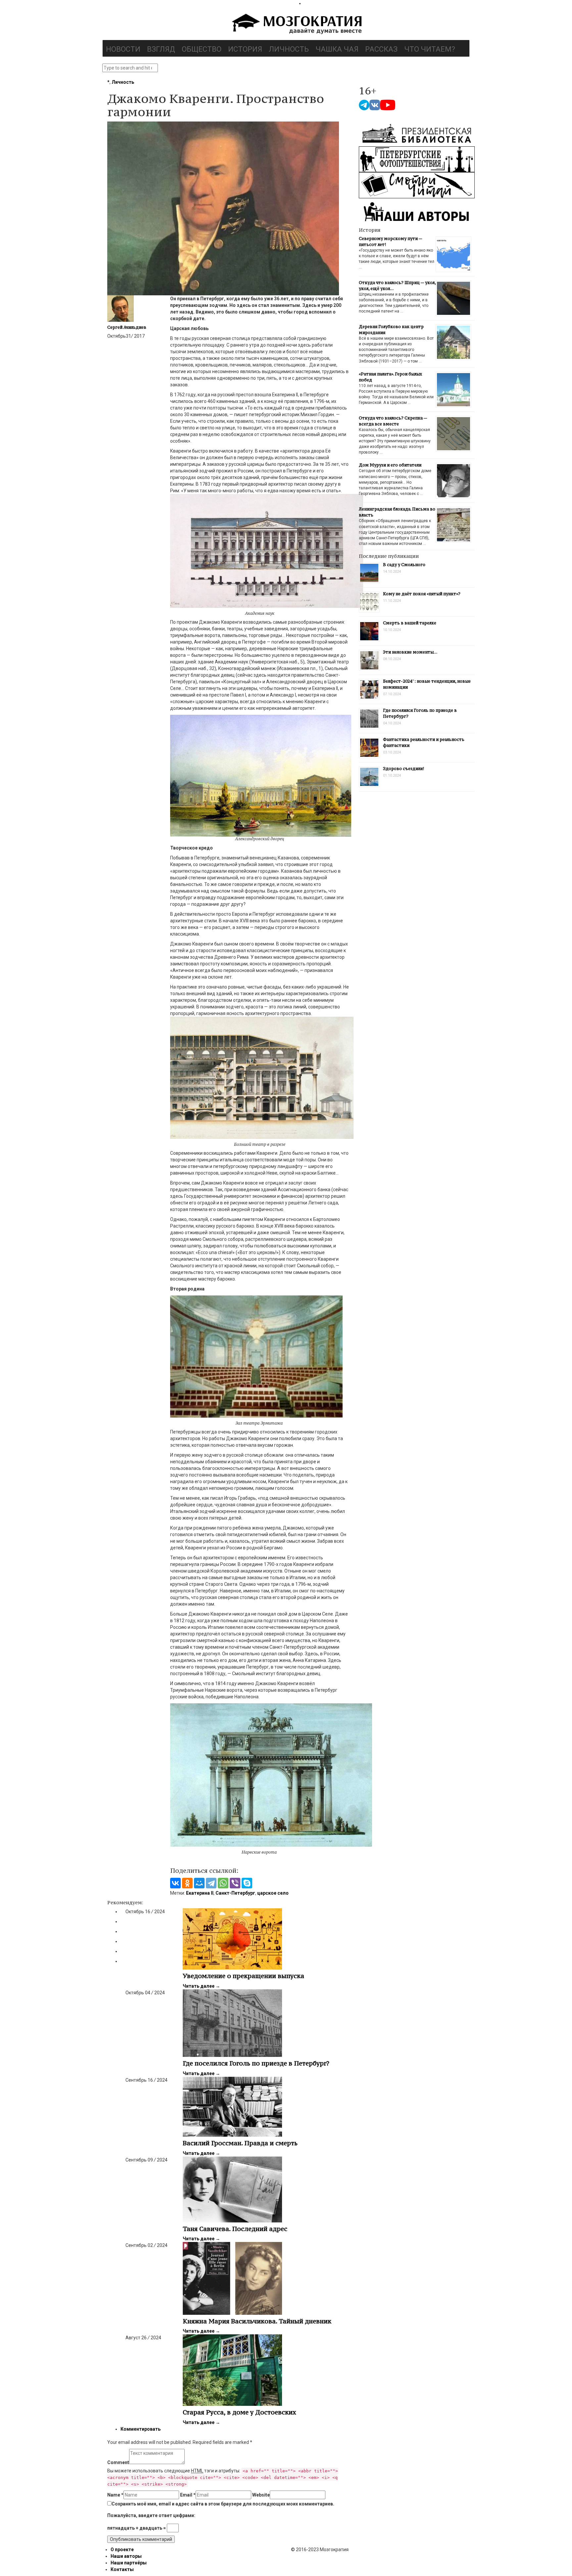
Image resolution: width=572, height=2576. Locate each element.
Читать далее (201, 1986)
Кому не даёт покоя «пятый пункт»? (422, 594)
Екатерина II (200, 1893)
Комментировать (141, 2429)
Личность (289, 49)
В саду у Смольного (404, 565)
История (245, 49)
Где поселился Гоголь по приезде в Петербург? (256, 2063)
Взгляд (161, 49)
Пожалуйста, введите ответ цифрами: (151, 2515)
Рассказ (381, 49)
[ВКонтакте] (175, 1883)
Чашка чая (337, 49)
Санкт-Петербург (235, 1893)
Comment (118, 2462)
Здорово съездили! (404, 769)
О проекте (122, 2550)
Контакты (122, 2569)
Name (115, 2495)
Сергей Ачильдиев (127, 327)
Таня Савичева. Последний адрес (235, 2229)
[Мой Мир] (199, 1883)
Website (261, 2495)
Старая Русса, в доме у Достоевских (239, 2412)
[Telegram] (211, 1883)
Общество (202, 49)
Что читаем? (430, 49)
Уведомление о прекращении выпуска (243, 1976)
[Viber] (235, 1883)
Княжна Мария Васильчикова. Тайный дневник (257, 2321)
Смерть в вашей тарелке (410, 623)
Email (188, 2495)
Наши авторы (126, 2556)
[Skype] (247, 1883)
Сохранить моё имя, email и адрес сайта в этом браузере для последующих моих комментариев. (223, 2504)
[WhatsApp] (223, 1883)
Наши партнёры (129, 2563)
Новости (123, 49)
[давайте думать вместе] (296, 24)
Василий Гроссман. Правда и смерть (240, 2143)
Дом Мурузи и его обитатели (390, 465)
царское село (273, 1893)
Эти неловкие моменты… (410, 652)
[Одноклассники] (187, 1883)
